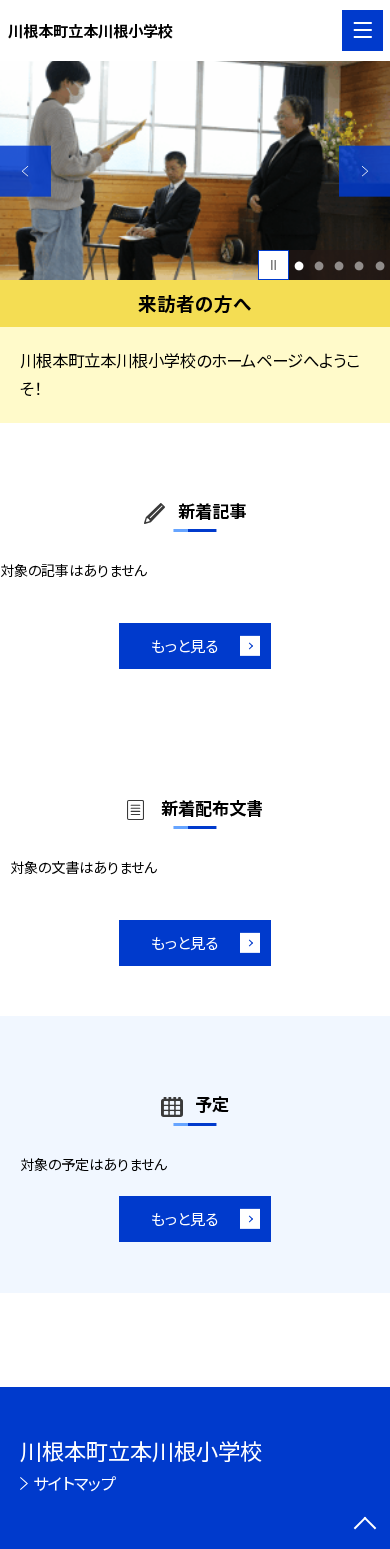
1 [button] (299, 265)
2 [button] (319, 265)
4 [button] (359, 265)
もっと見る (184, 645)
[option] (195, 170)
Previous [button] (25, 171)
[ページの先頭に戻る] (365, 1525)
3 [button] (339, 265)
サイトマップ (74, 1483)
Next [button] (364, 171)
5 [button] (379, 265)
